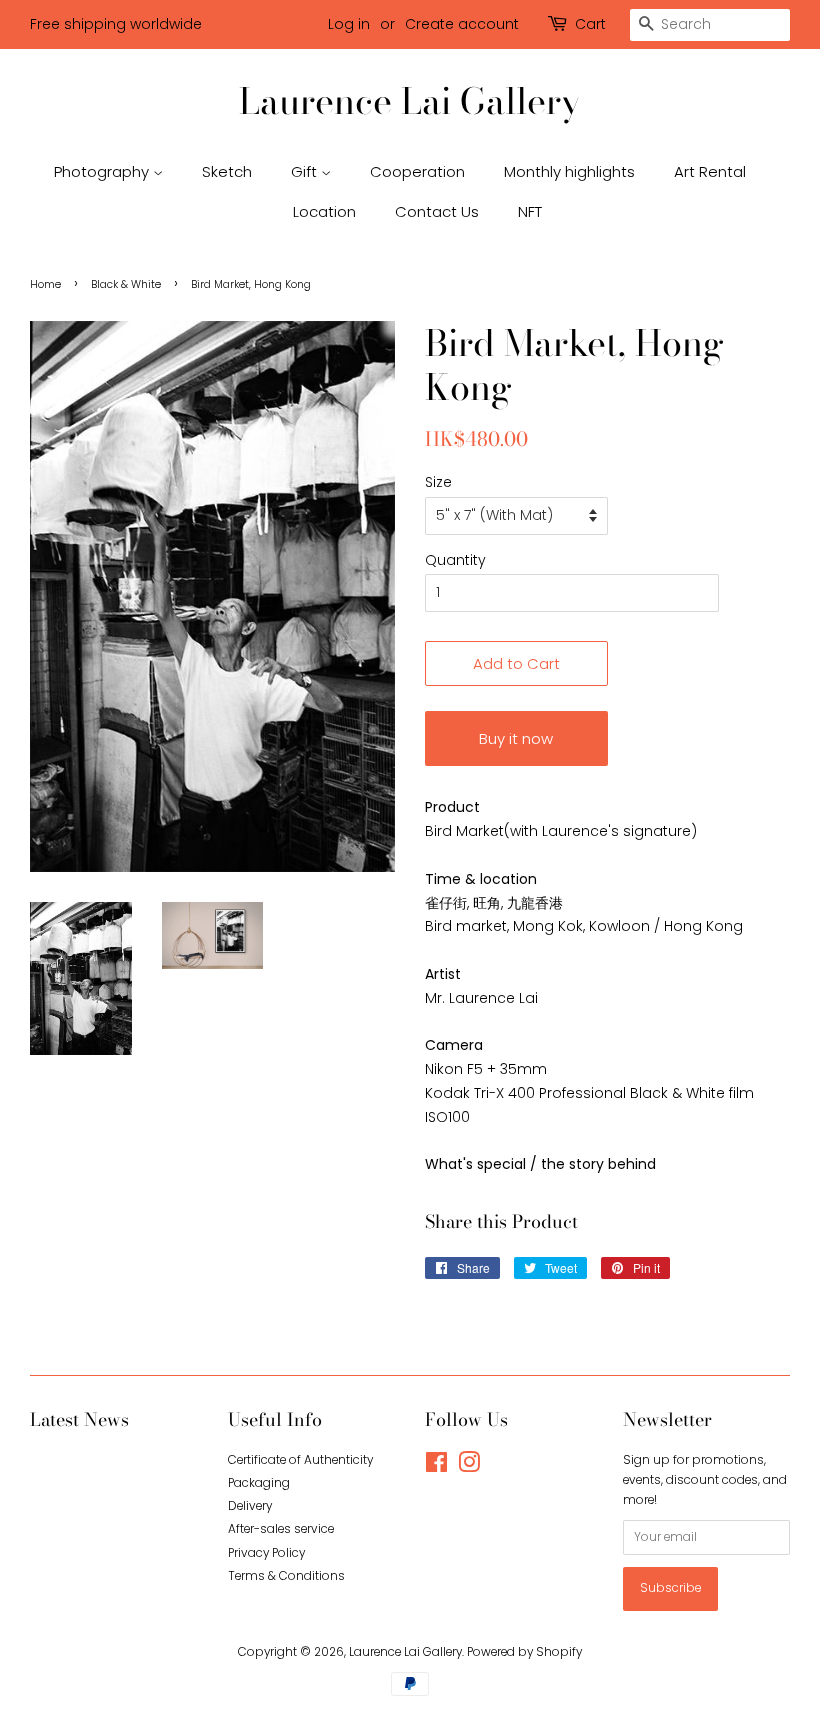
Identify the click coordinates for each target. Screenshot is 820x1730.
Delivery (250, 1506)
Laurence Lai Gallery (410, 100)
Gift (306, 171)
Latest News (79, 1419)
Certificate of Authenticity (300, 1460)
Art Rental (710, 171)
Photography (103, 171)
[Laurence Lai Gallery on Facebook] (436, 1467)
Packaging (259, 1483)
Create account (462, 24)
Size (438, 482)
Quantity (455, 560)
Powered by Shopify (524, 1652)
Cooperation (417, 171)
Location (324, 211)
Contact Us (437, 211)
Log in (349, 24)
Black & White (126, 284)
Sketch (227, 171)
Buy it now (516, 738)
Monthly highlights (569, 171)
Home (45, 284)
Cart (590, 24)
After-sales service (281, 1529)
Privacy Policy (266, 1553)
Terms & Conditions (286, 1576)
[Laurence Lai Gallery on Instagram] (469, 1467)
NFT (530, 211)
